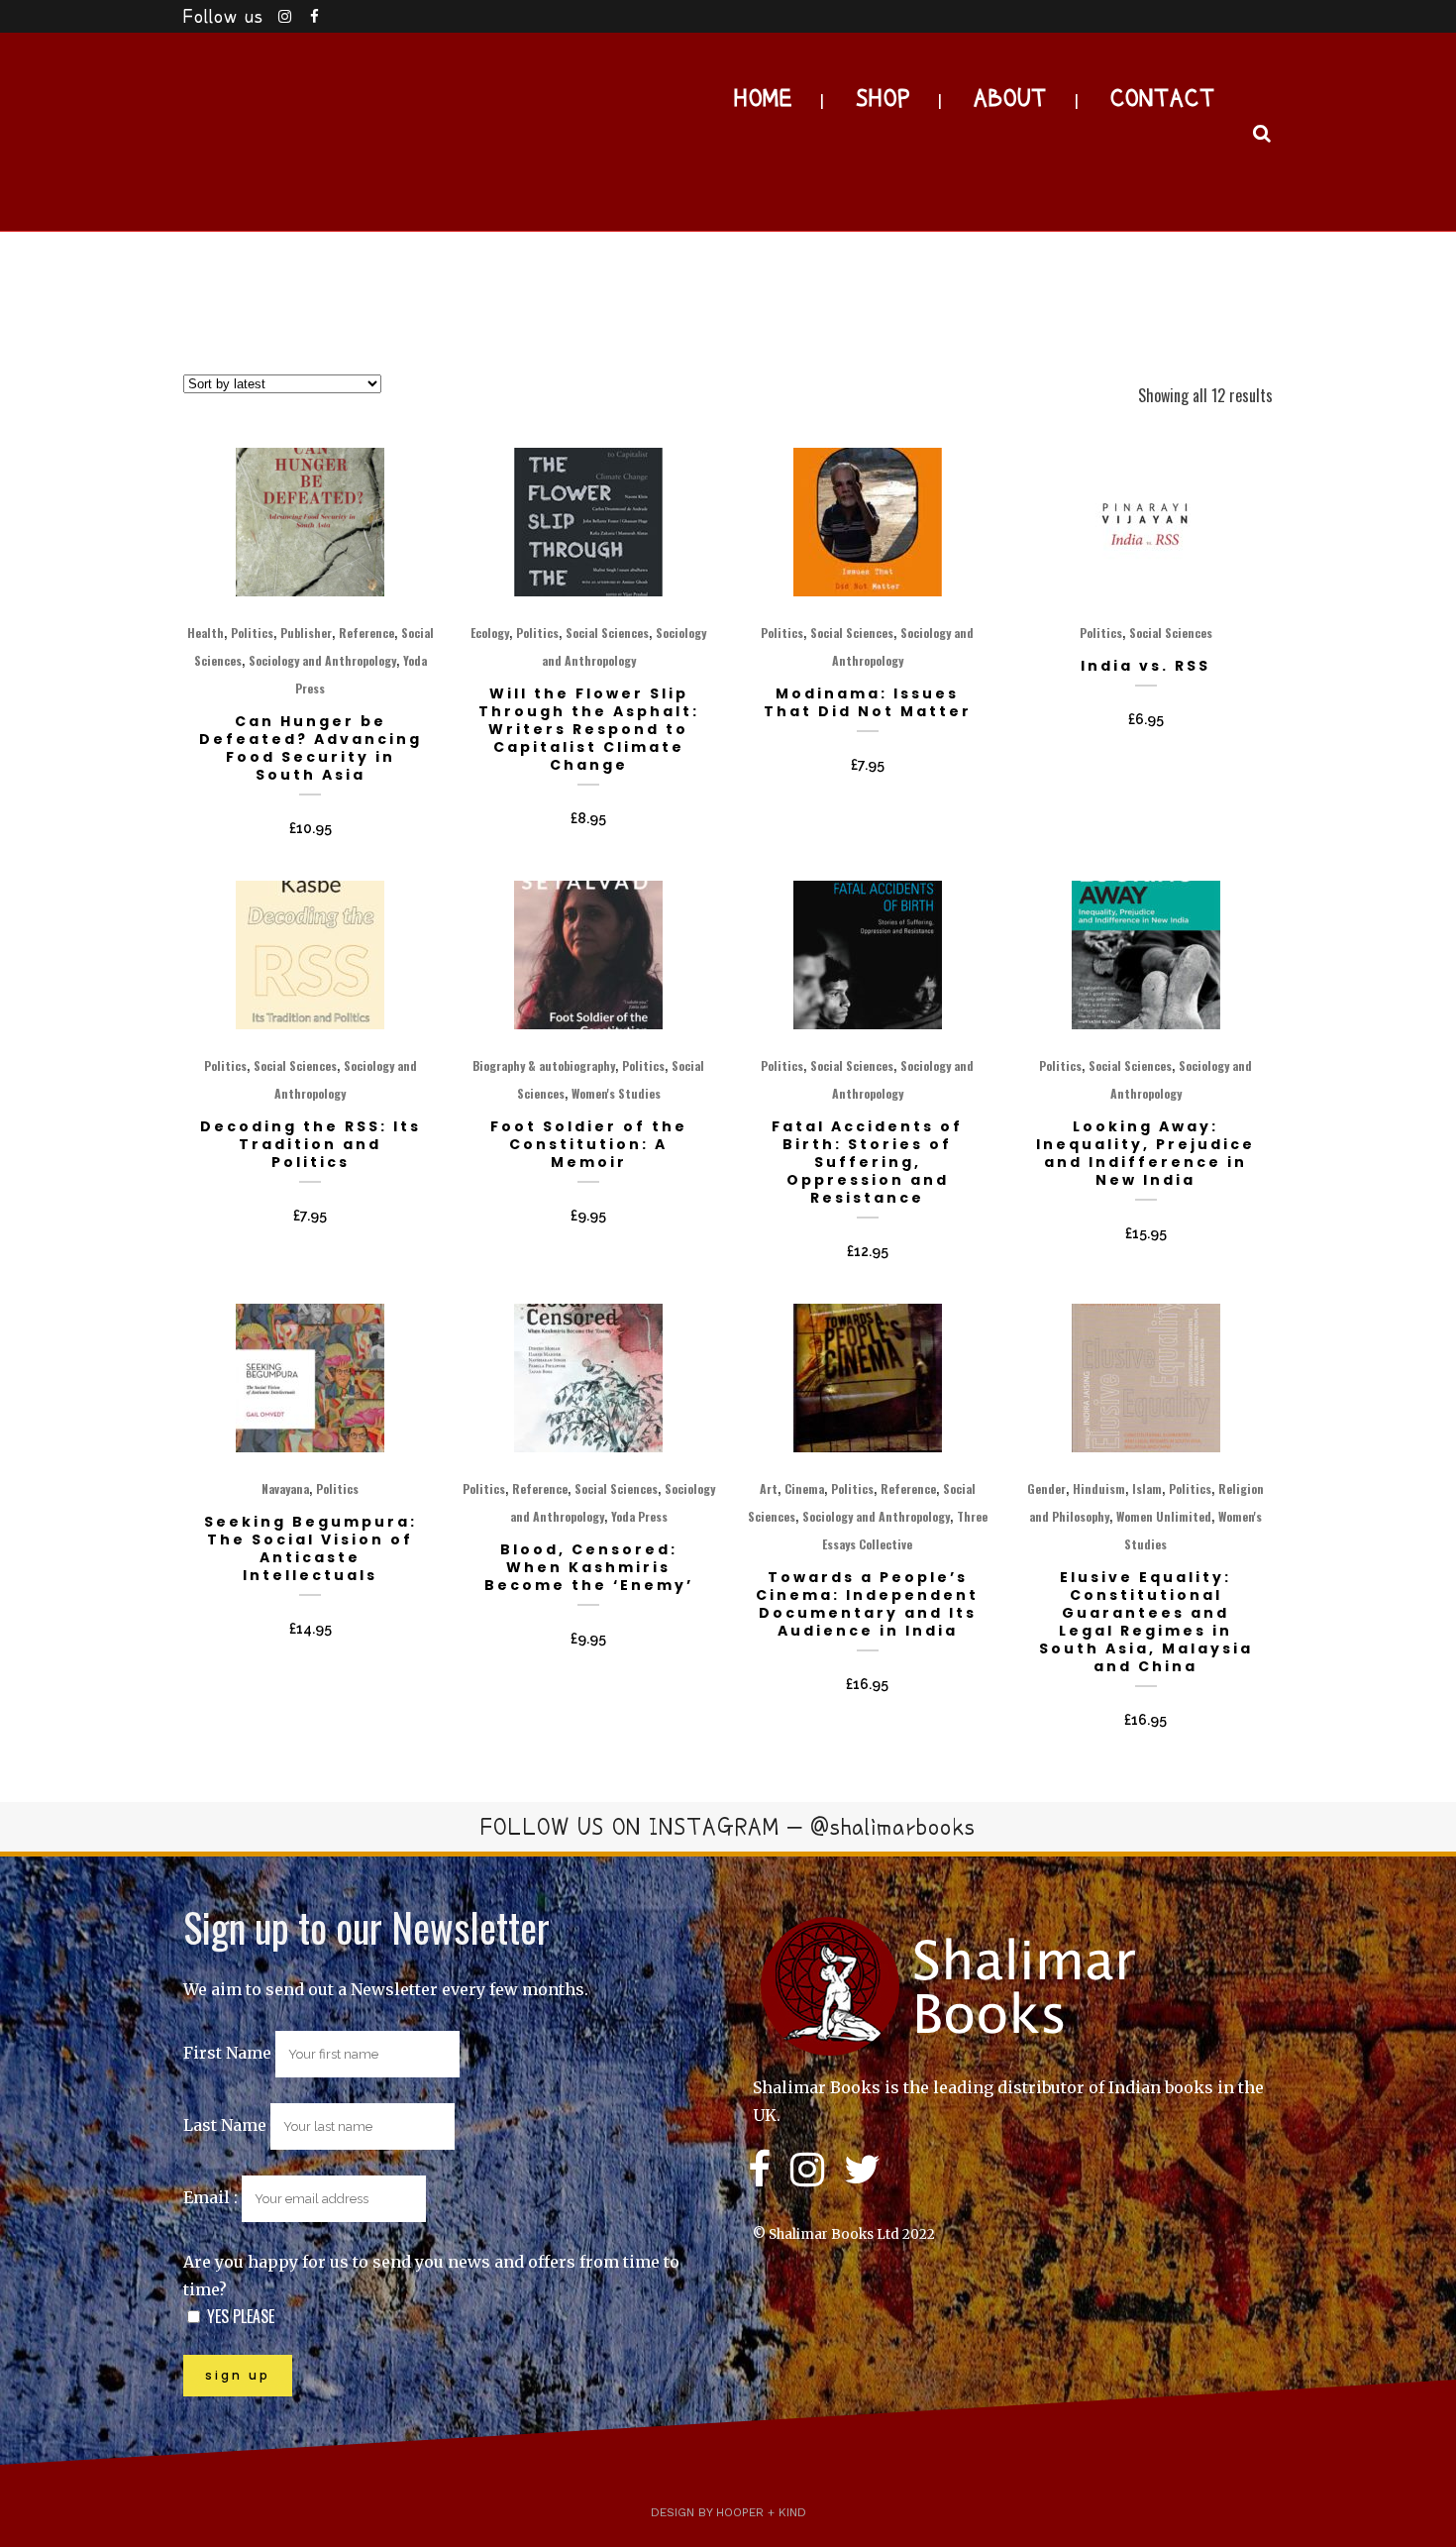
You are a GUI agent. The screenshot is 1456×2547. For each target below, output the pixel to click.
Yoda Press (639, 1516)
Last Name (225, 2125)
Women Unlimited (1164, 1516)
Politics (252, 633)
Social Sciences (607, 633)
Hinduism (1099, 1488)
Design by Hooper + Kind (728, 2512)
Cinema (804, 1488)
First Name (227, 2053)
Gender (1046, 1488)
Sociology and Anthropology (322, 660)
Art (769, 1488)
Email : (212, 2197)
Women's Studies (616, 1093)
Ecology (490, 633)
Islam (1147, 1488)
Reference (366, 633)
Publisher (306, 633)
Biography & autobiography (544, 1065)
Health (206, 633)
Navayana (285, 1488)
